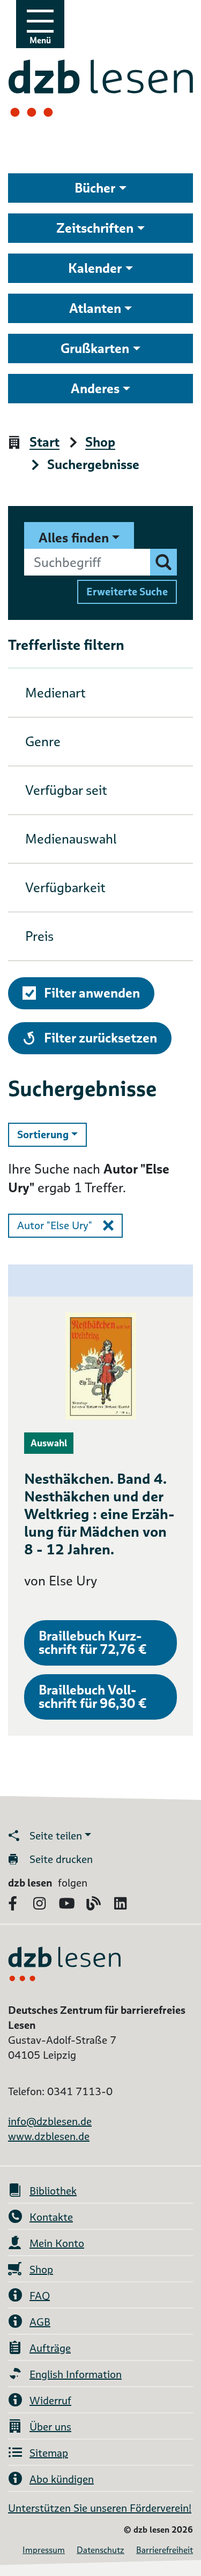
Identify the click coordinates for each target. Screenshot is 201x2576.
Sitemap (49, 2453)
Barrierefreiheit (165, 2550)
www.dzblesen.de (49, 2136)
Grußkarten (95, 348)
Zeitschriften (95, 228)
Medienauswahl (71, 839)
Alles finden (74, 538)
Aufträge (50, 2348)
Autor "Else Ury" (55, 1225)
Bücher (95, 188)
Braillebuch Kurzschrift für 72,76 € (92, 1643)
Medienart (55, 693)
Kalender (95, 268)
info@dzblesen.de (50, 2121)
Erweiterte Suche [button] (127, 592)
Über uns (50, 2427)
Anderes (95, 389)
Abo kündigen (62, 2479)
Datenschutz (100, 2550)
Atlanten (95, 308)
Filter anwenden (92, 993)
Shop (100, 443)
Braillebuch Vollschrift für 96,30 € (92, 1697)
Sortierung (52, 1134)
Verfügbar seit (66, 790)
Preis (39, 936)
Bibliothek (53, 2191)
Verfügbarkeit (65, 888)
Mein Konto (57, 2243)
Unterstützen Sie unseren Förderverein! (100, 2508)
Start (44, 443)
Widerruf (50, 2401)
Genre (43, 742)
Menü (40, 40)
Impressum (44, 2550)
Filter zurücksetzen (100, 1038)
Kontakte (51, 2217)
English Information (76, 2374)
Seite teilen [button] (56, 1836)
